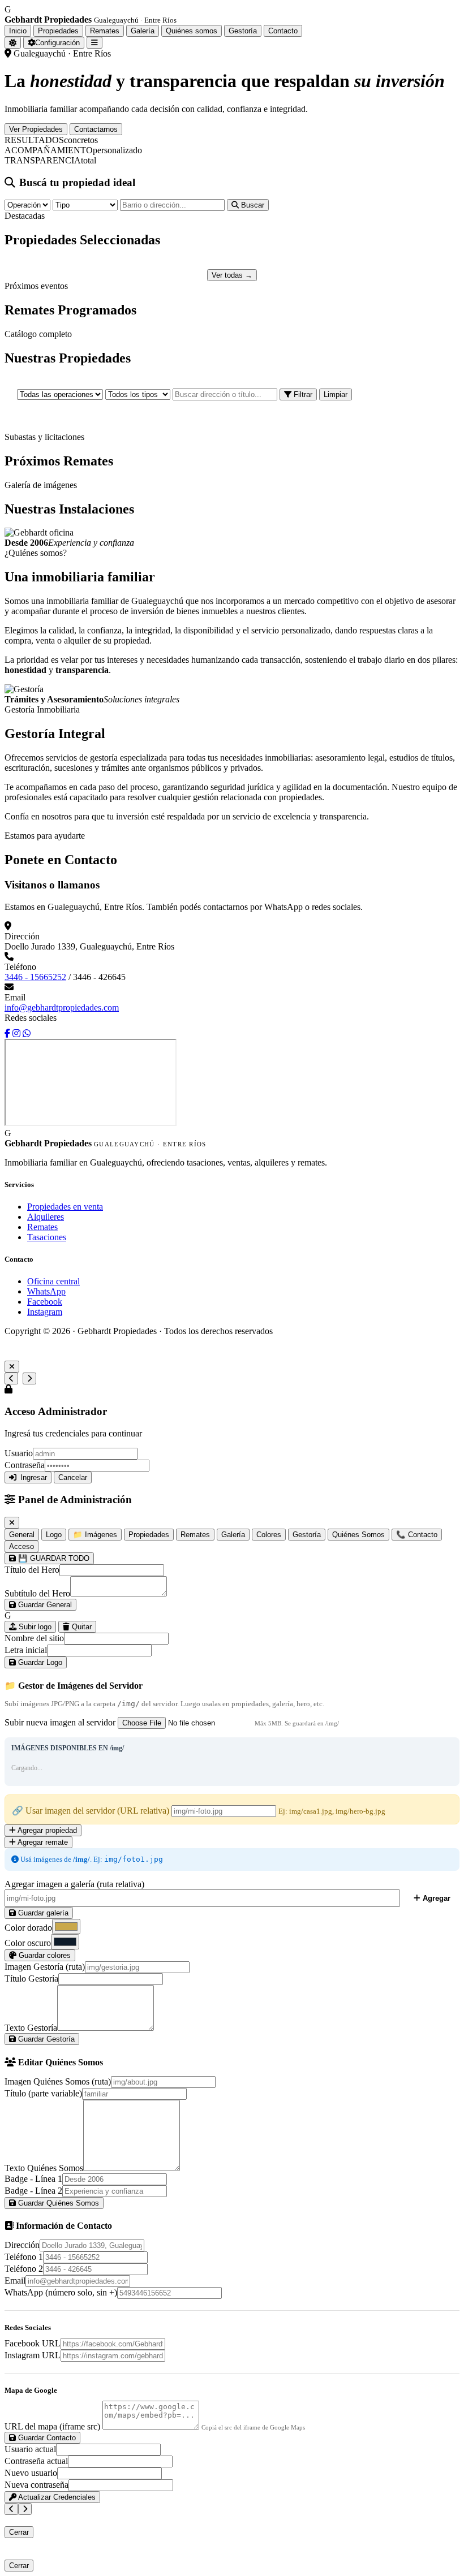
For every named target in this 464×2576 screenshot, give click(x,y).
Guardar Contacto (46, 2438)
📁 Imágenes (95, 1535)
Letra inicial (26, 1650)
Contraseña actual (36, 2461)
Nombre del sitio (34, 1638)
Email (15, 2281)
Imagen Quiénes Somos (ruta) (58, 2081)
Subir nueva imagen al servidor (60, 1722)
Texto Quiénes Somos (44, 2168)
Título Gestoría (31, 1979)
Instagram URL (33, 2355)
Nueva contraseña (36, 2485)
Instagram (45, 1312)
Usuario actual (30, 2449)
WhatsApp (46, 1291)
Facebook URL (33, 2343)
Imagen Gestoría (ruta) (45, 1967)
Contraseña (25, 1465)
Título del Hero (32, 1570)
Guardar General (44, 1605)
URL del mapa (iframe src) (52, 2426)
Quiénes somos (192, 31)
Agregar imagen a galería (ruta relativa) (74, 1884)
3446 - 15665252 (35, 977)
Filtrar (302, 394)
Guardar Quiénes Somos (57, 2203)
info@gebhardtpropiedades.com (62, 1007)
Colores (269, 1535)
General (22, 1535)
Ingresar (34, 1477)
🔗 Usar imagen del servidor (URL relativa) (91, 1811)
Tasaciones (47, 1237)
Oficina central (53, 1281)
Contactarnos (96, 129)
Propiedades (58, 31)
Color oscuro (28, 1943)
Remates (105, 31)
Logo (54, 1535)
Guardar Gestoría (45, 2039)
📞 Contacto (417, 1535)
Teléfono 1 (24, 2257)
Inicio (18, 31)
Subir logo (34, 1627)
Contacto (283, 31)
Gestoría (243, 31)
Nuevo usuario (31, 2473)
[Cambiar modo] (13, 43)
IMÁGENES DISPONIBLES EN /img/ (68, 1748)
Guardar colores (44, 1955)
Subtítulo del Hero (37, 1593)
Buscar (252, 205)
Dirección (22, 2245)
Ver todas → (232, 275)
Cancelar (73, 1477)
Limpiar (336, 394)
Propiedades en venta (65, 1207)
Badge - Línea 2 (33, 2191)
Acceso (22, 1546)
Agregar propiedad (46, 1830)
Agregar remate (42, 1842)
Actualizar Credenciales (56, 2497)
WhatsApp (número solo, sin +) (61, 2292)
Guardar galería (42, 1913)
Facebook (45, 1302)
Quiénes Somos (358, 1535)
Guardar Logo (39, 1662)
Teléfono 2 (24, 2269)
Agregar (435, 1898)
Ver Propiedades (36, 129)
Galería (143, 31)
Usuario (19, 1453)
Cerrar (19, 2532)
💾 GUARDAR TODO (53, 1558)
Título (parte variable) (43, 2093)
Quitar (81, 1627)
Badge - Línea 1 (33, 2179)
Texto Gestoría (31, 2028)
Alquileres (46, 1217)
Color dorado (28, 1928)
